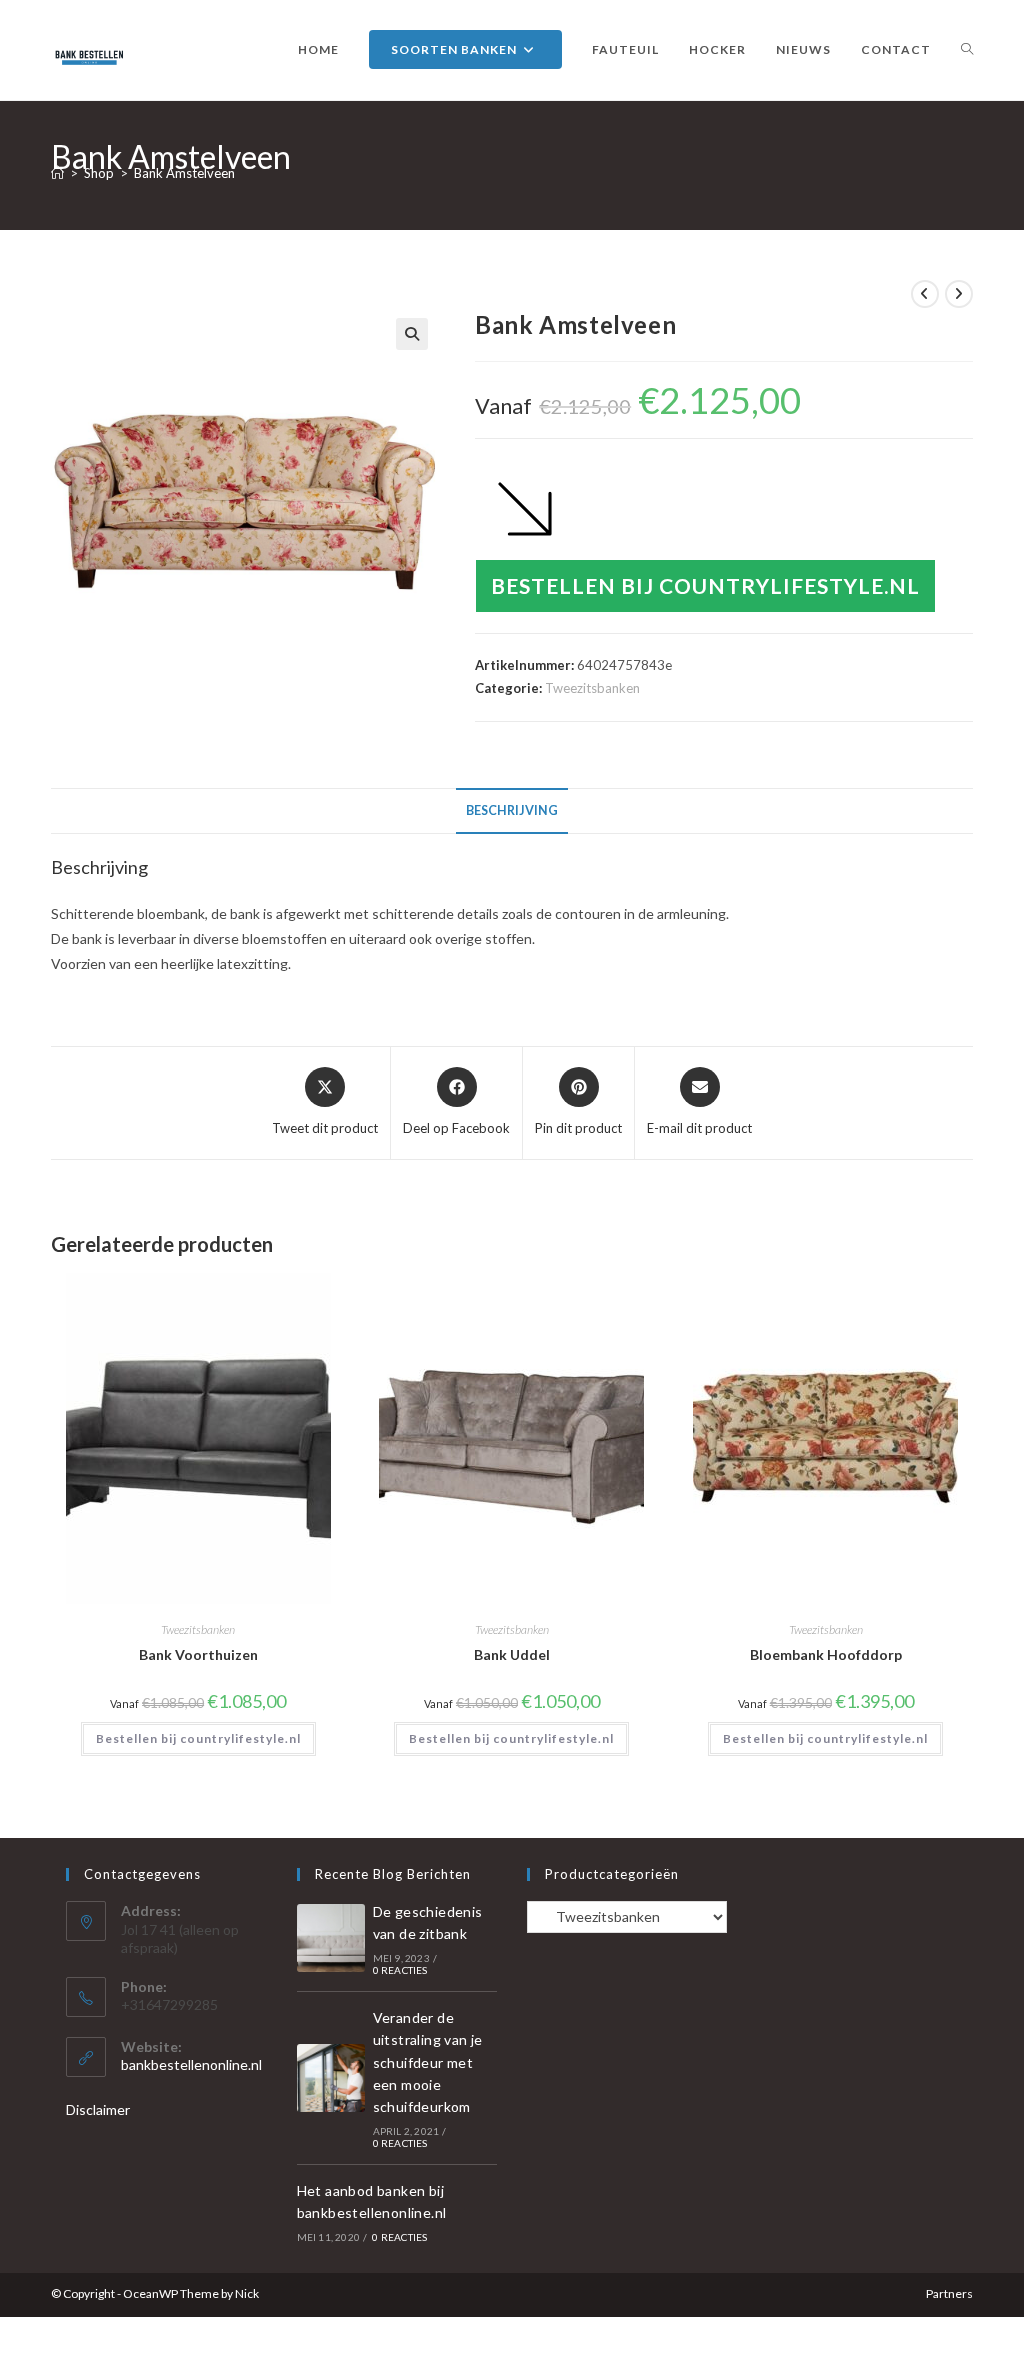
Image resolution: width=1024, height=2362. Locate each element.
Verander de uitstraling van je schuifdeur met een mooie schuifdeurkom (428, 2062)
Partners (949, 2293)
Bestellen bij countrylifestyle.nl (705, 585)
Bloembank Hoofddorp (826, 1654)
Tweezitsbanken (592, 688)
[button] (412, 334)
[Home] (57, 173)
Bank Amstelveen (184, 173)
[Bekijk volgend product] (959, 294)
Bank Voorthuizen (198, 1654)
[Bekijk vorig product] (925, 294)
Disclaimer (98, 2109)
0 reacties (400, 1970)
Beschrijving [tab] (512, 810)
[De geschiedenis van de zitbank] (331, 1938)
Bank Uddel (512, 1654)
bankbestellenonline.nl (191, 2064)
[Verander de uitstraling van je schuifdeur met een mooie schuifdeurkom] (331, 2078)
